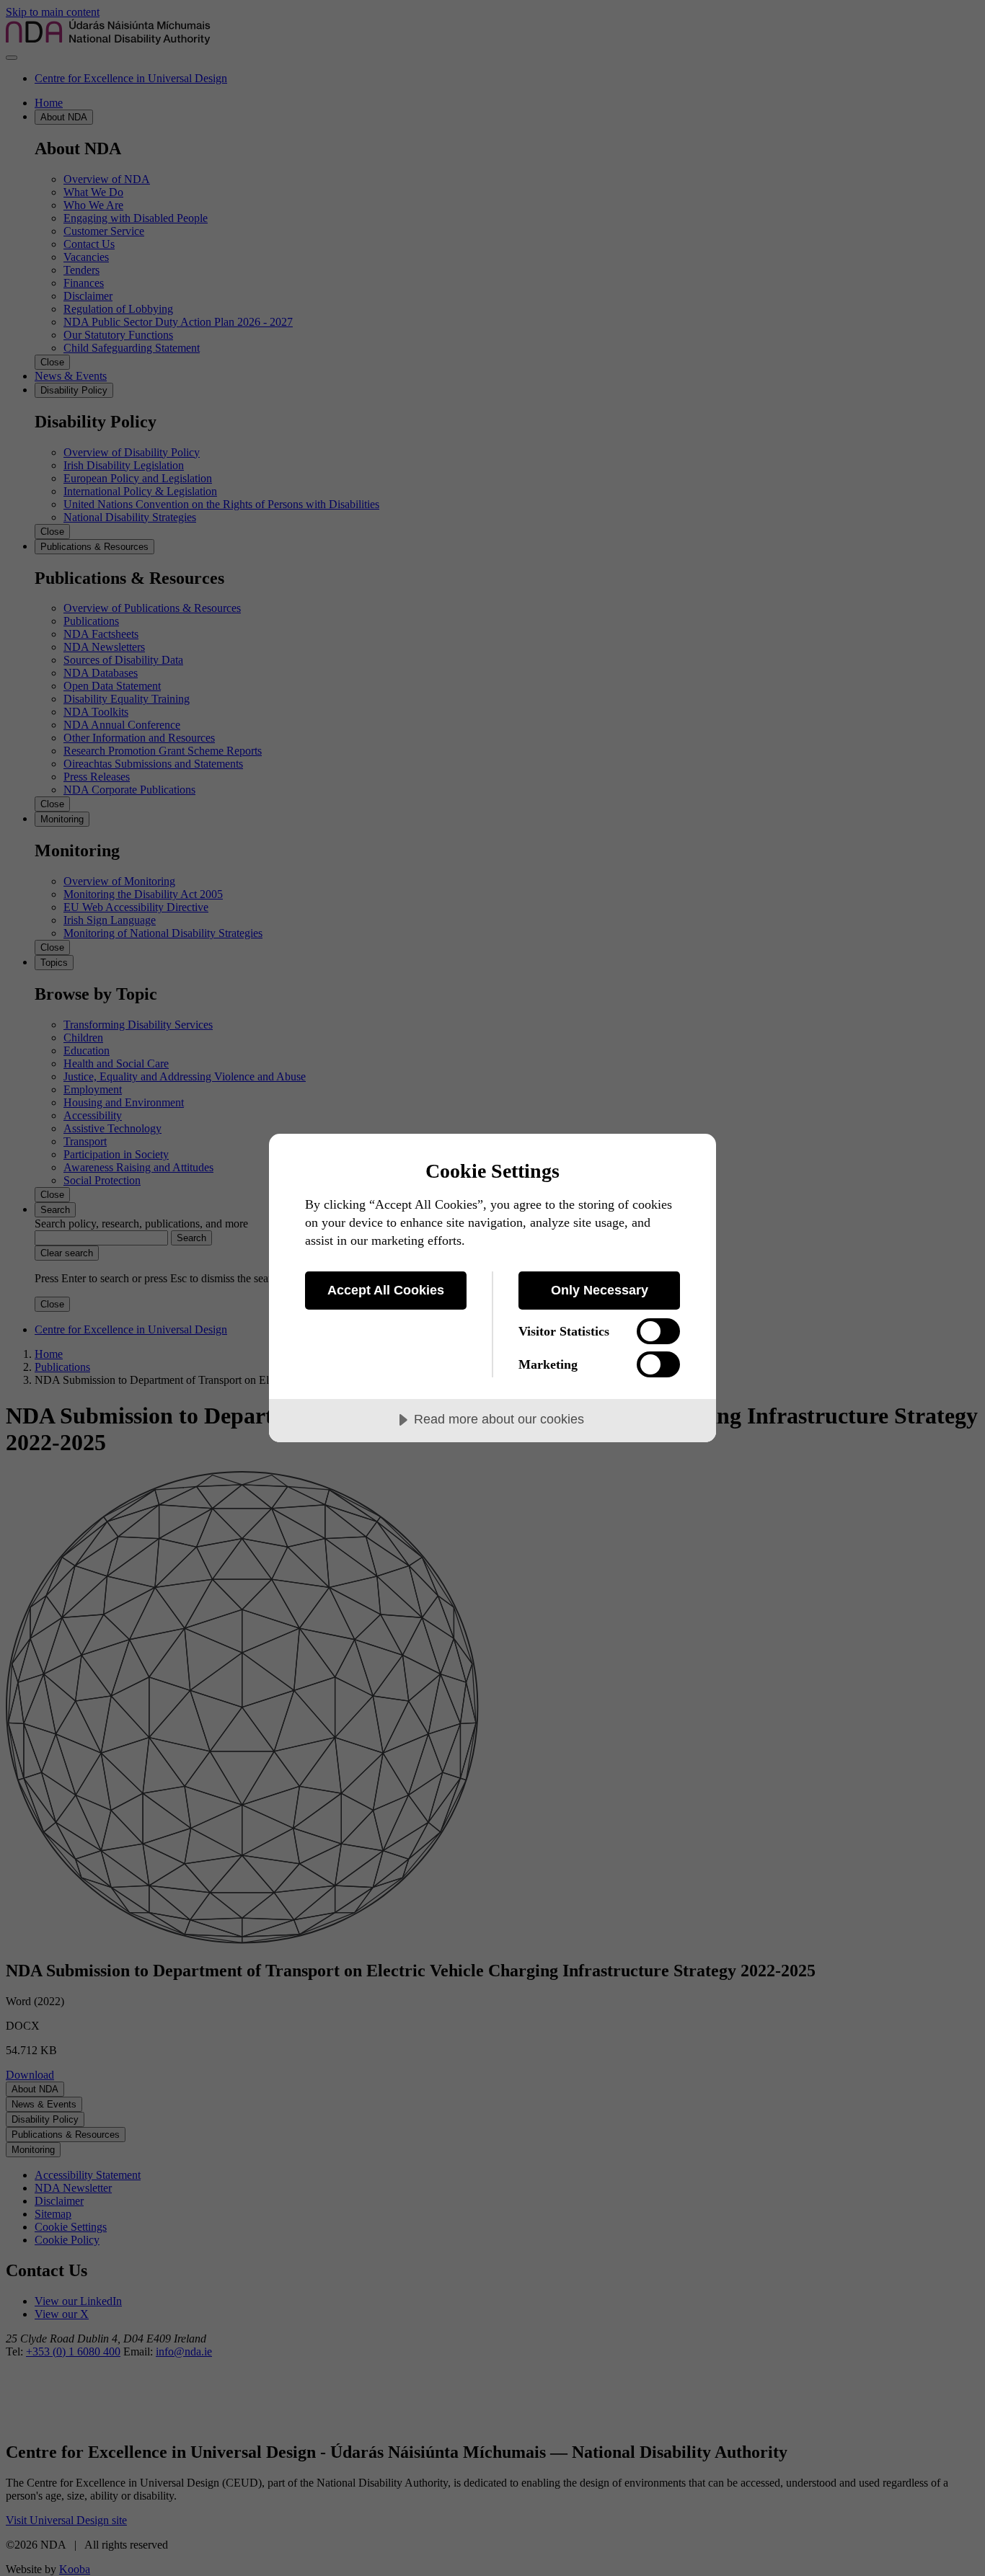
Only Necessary (600, 1290)
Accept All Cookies (386, 1290)
